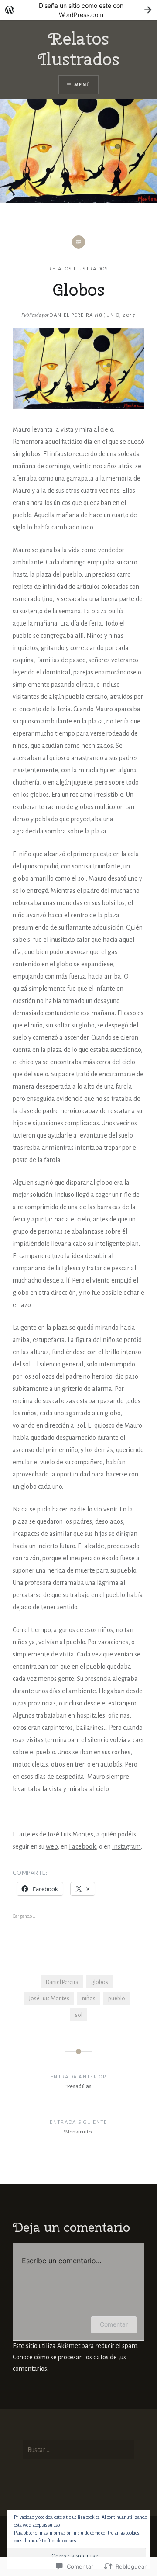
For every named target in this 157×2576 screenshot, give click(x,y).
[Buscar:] (79, 2450)
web (52, 1846)
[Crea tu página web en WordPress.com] (78, 10)
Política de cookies (59, 2541)
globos (100, 1982)
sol (79, 2015)
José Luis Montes (70, 1834)
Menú (82, 85)
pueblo (117, 1998)
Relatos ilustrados (78, 269)
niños (89, 1998)
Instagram (126, 1846)
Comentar (114, 2324)
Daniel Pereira (71, 315)
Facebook (82, 1846)
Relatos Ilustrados (78, 49)
